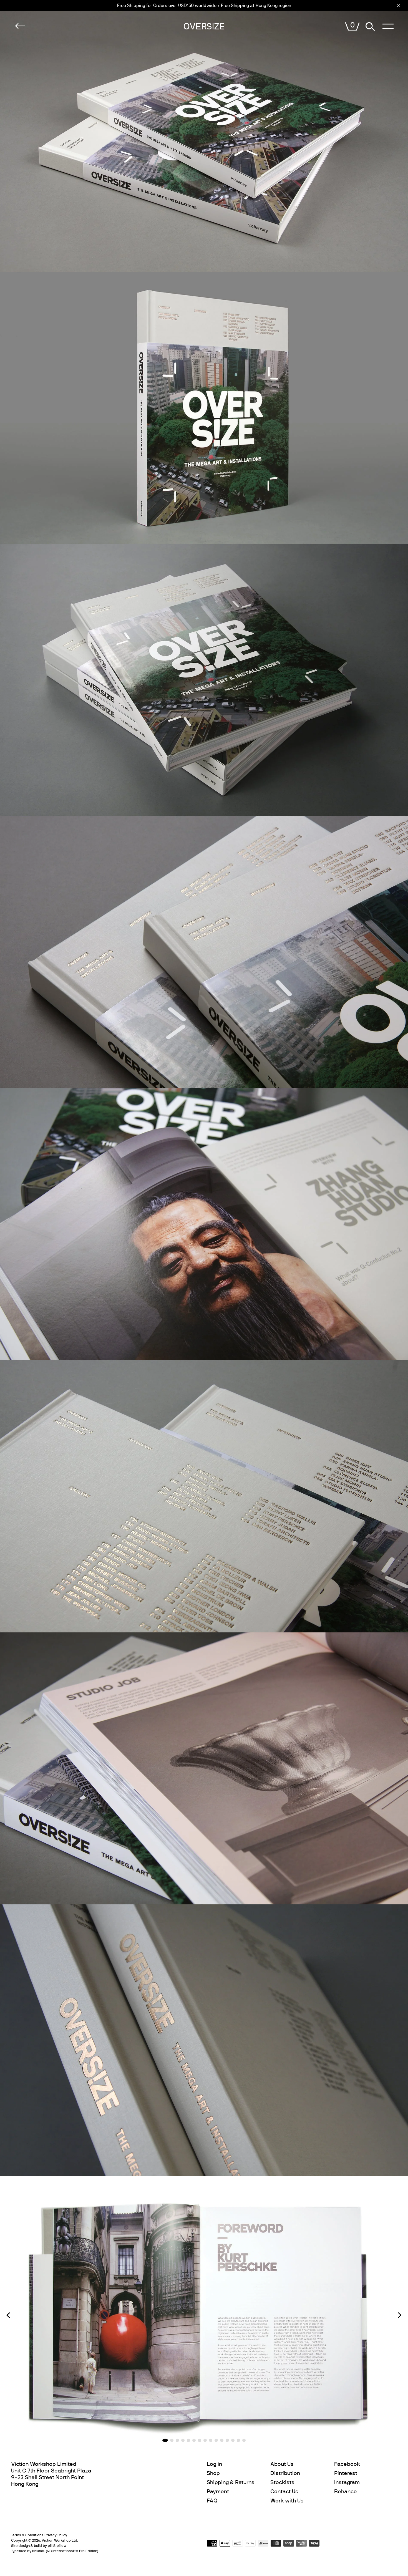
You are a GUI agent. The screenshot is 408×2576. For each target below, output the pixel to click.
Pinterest (346, 2473)
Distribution (285, 2473)
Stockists (282, 2482)
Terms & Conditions (27, 2535)
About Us (282, 2464)
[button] (8, 2315)
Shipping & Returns (231, 2482)
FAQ (212, 2501)
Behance (346, 2492)
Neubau (39, 2551)
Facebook (347, 2464)
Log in (214, 2464)
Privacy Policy (56, 2535)
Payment (218, 2492)
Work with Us (287, 2501)
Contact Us (284, 2492)
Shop (213, 2473)
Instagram (347, 2482)
